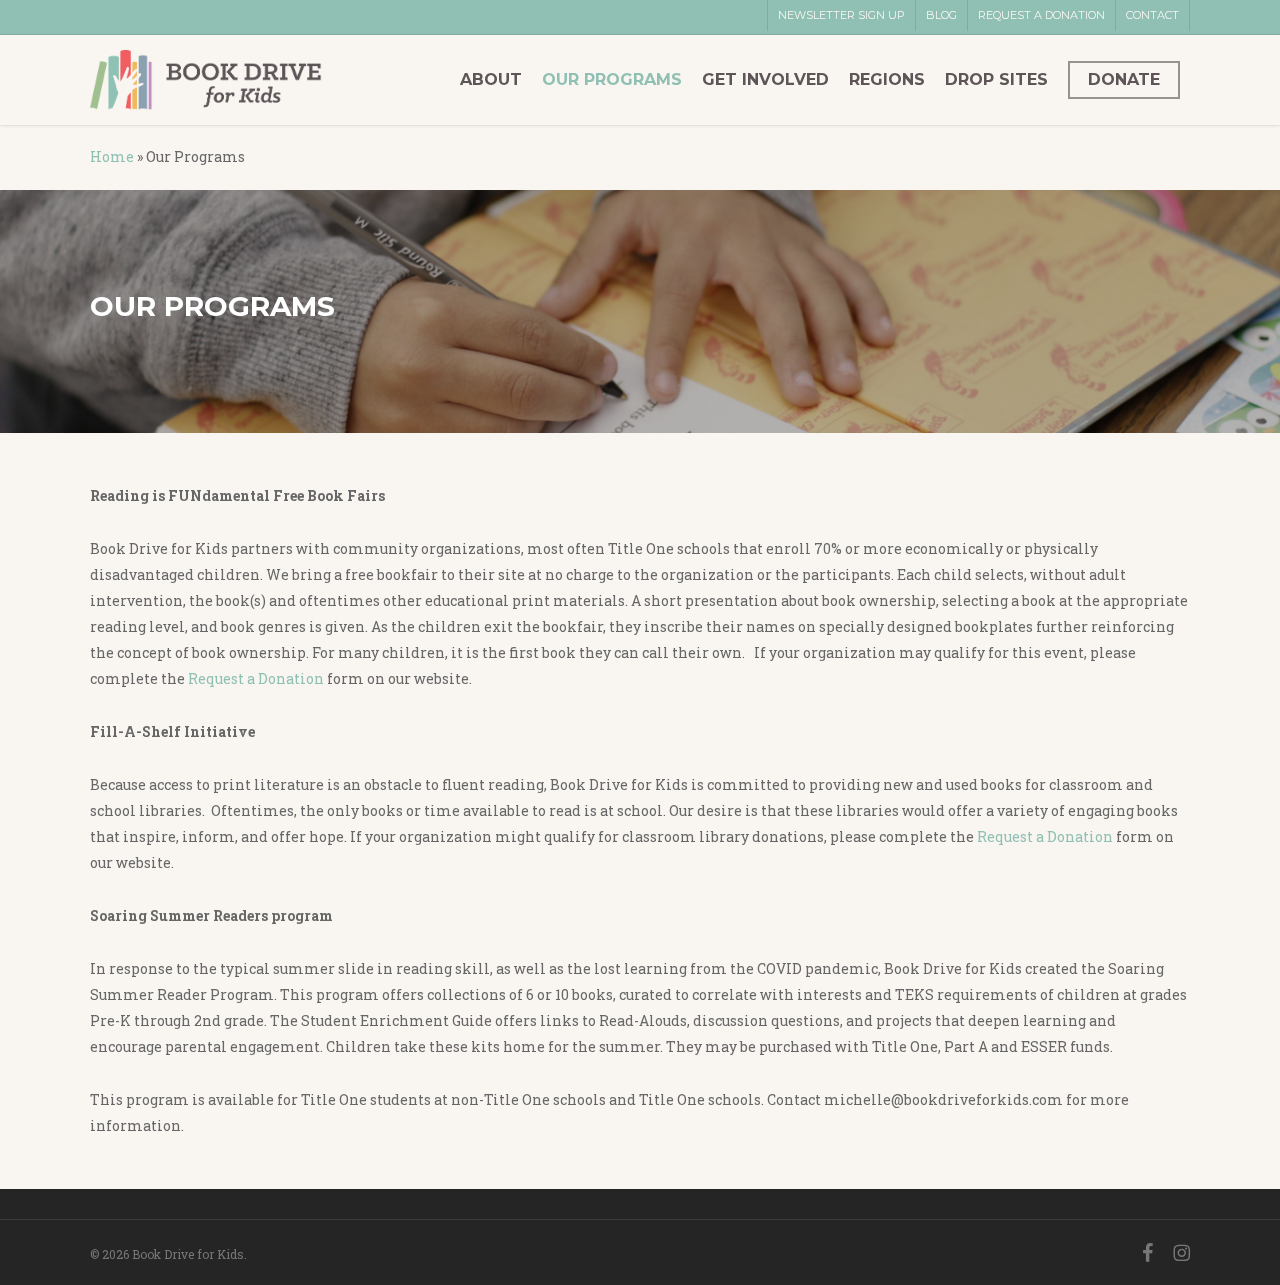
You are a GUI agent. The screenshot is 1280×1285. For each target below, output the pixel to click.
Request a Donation (256, 678)
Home (112, 156)
